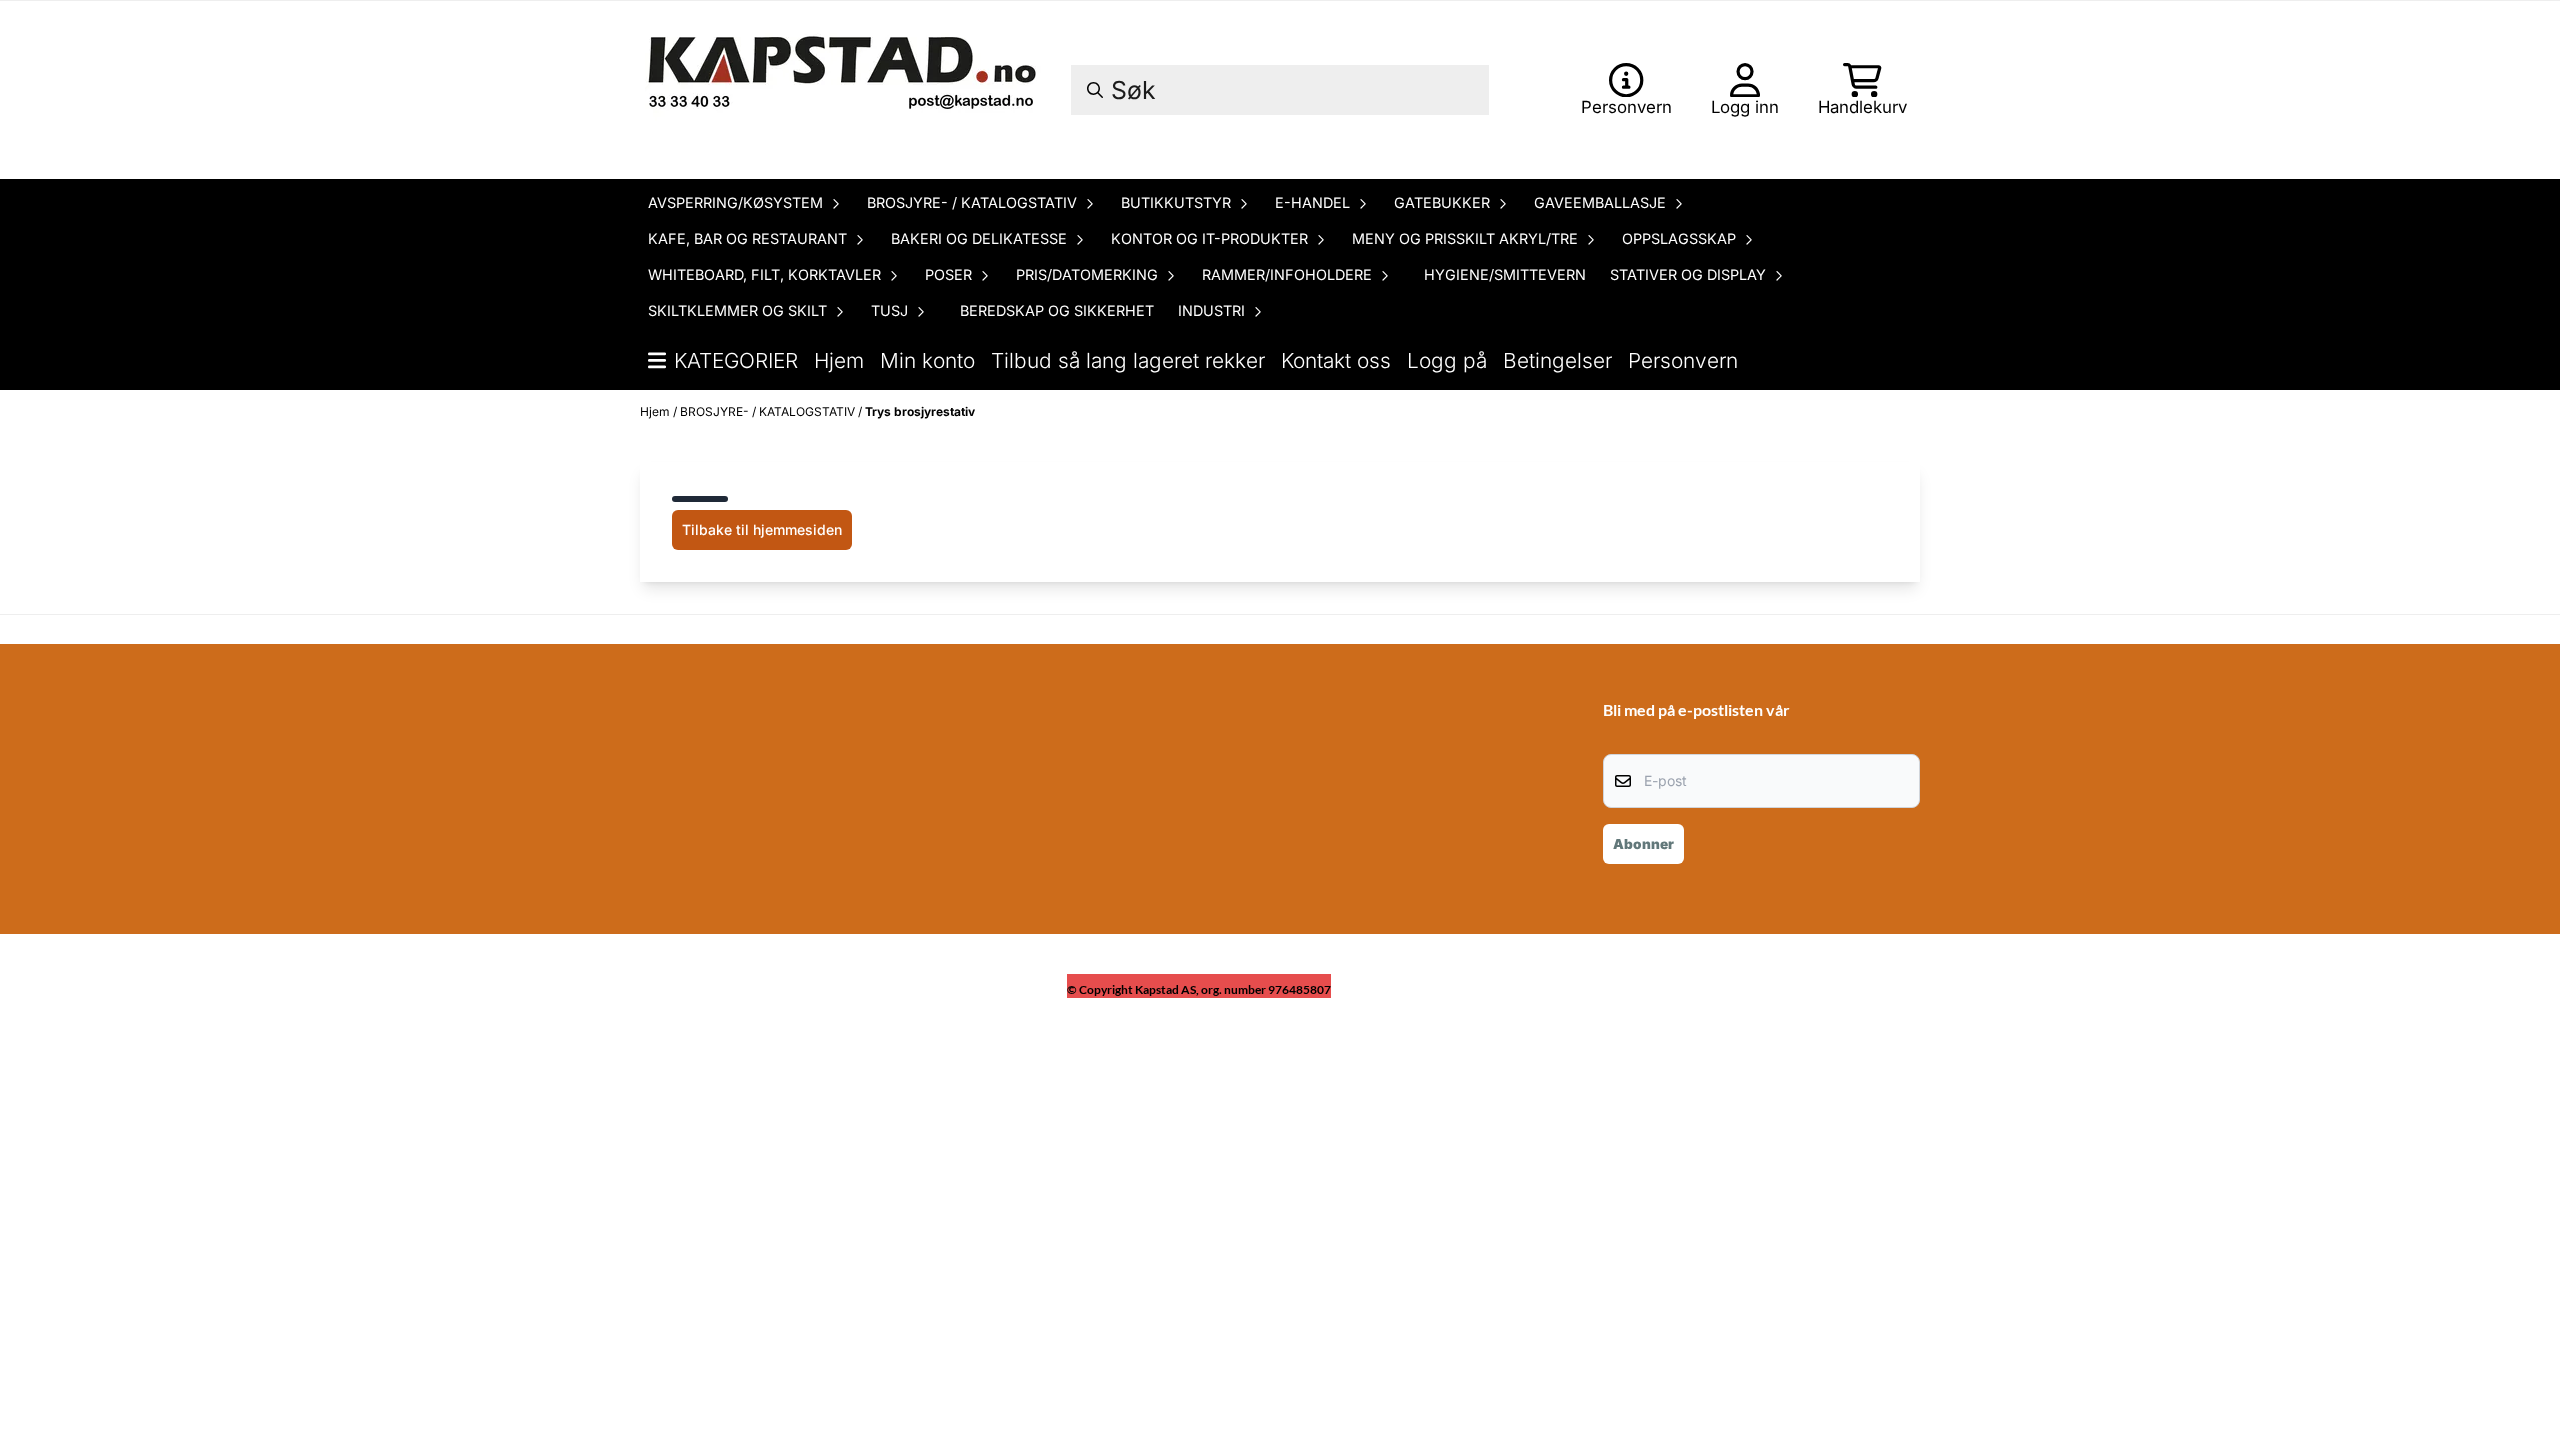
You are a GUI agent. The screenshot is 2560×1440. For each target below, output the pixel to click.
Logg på (1447, 360)
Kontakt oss (1336, 360)
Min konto (927, 360)
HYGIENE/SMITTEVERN (1505, 274)
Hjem (839, 360)
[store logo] (845, 90)
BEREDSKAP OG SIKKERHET (1057, 310)
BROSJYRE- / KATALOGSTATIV (769, 411)
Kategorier (736, 360)
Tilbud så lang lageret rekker (1128, 360)
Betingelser (1557, 360)
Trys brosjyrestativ (920, 411)
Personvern (1683, 360)
